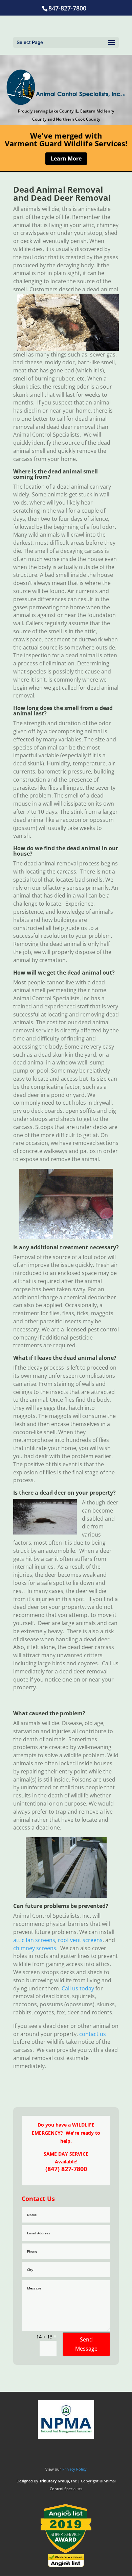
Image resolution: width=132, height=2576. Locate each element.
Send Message (86, 2344)
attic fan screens (34, 1940)
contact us (93, 2034)
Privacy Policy (74, 2469)
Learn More (66, 158)
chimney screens (35, 1948)
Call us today (78, 1988)
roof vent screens (80, 1940)
